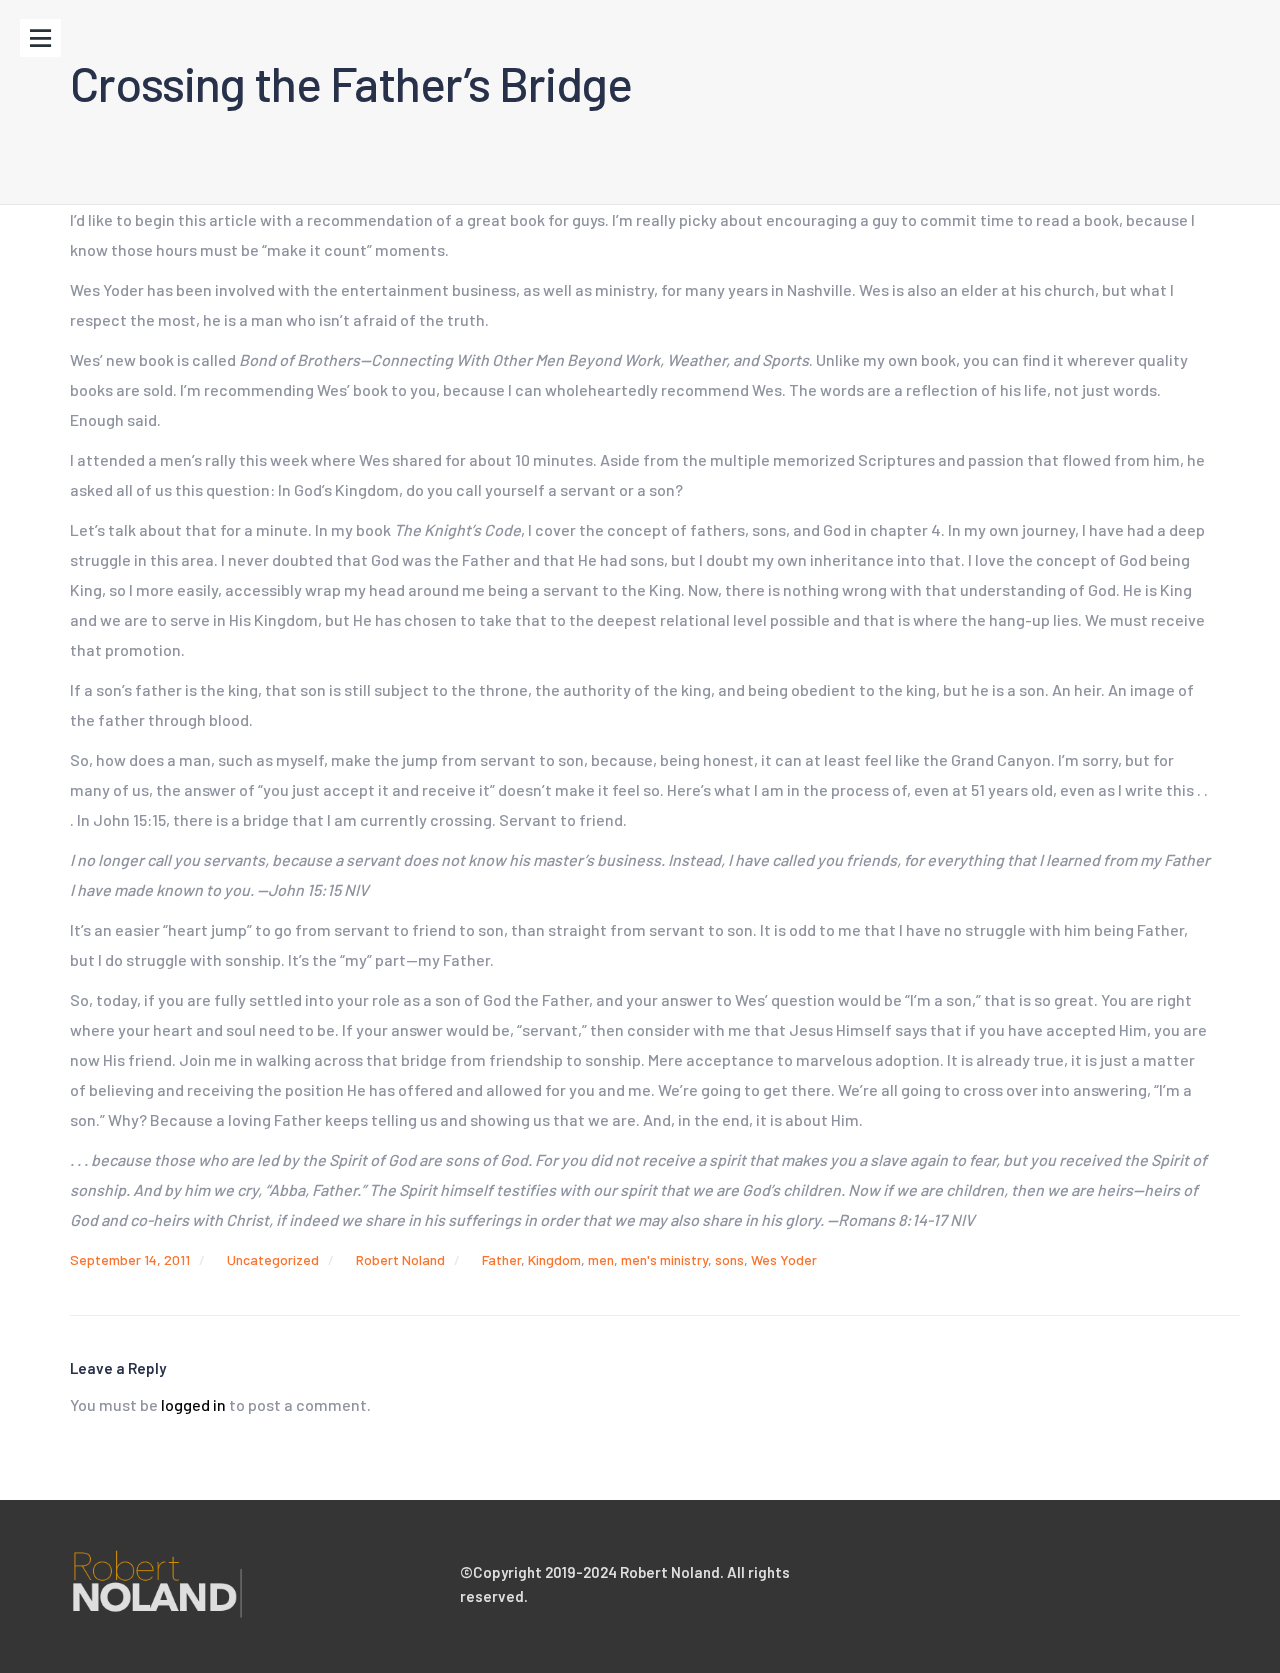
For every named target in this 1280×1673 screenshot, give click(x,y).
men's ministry (664, 1259)
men (601, 1259)
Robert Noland (400, 1259)
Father (501, 1259)
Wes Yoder (784, 1259)
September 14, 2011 (130, 1259)
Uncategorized (273, 1259)
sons (729, 1259)
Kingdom (554, 1259)
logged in (193, 1404)
